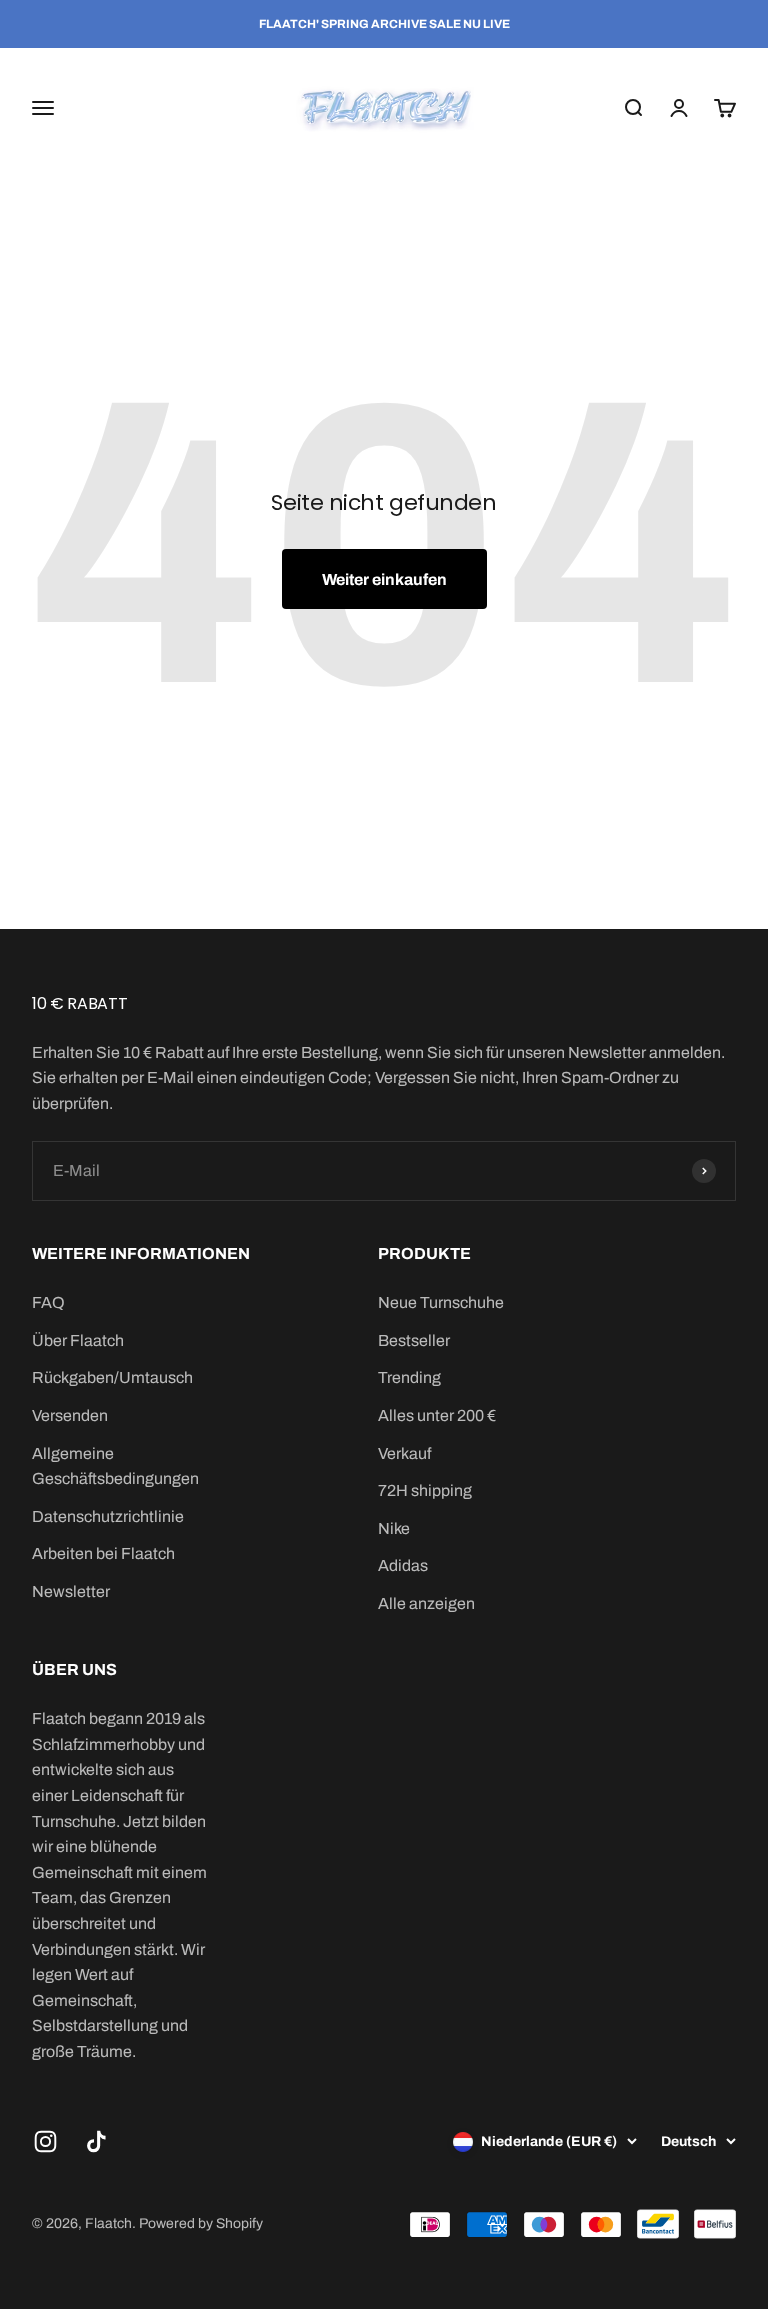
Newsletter (71, 1591)
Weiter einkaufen (384, 579)
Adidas (403, 1565)
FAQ (48, 1302)
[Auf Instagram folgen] (45, 2141)
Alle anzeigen (426, 1603)
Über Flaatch (78, 1340)
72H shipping (425, 1490)
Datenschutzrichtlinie (108, 1516)
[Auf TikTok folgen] (96, 2141)
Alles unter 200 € (437, 1415)
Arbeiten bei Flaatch (103, 1553)
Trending (409, 1377)
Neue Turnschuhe (441, 1302)
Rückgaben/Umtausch (112, 1377)
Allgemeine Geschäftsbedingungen (115, 1466)
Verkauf (404, 1453)
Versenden (70, 1415)
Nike (394, 1528)
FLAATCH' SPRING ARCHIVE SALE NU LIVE (384, 24)
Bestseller (414, 1340)
